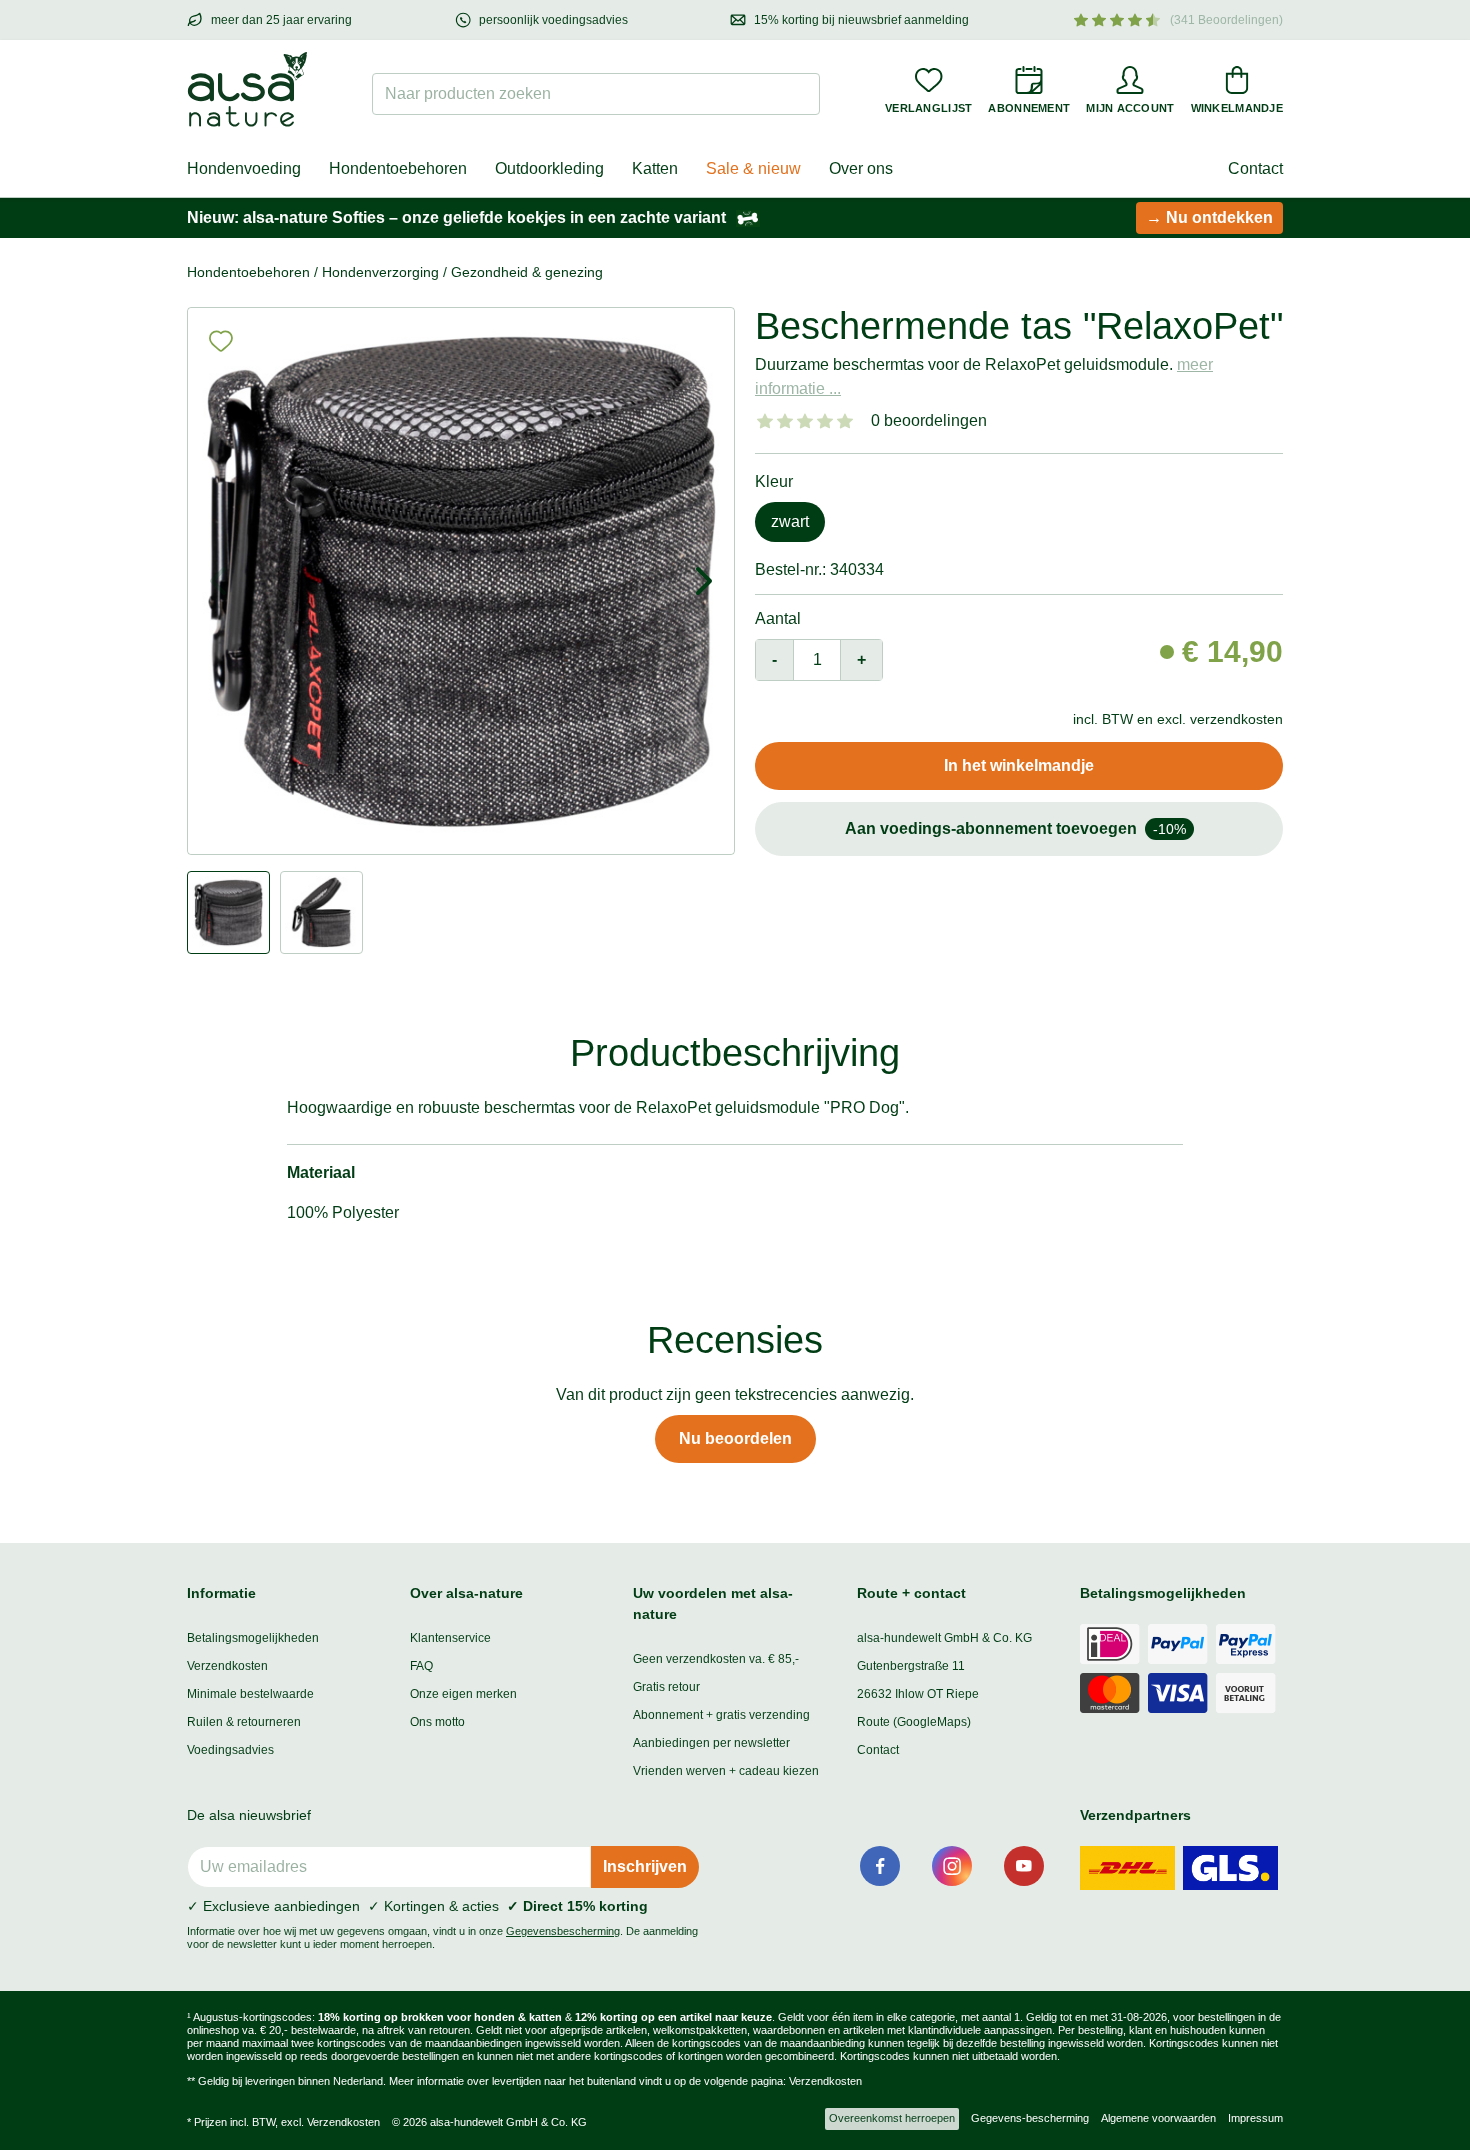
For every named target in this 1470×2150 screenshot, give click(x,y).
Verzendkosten (227, 1666)
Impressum (1255, 2118)
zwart (790, 521)
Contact (1255, 168)
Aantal (778, 618)
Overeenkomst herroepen (892, 2118)
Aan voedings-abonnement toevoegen (1015, 828)
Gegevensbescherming (563, 1931)
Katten (655, 168)
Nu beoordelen (735, 1438)
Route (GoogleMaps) (914, 1722)
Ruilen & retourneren (244, 1722)
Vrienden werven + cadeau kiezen (726, 1771)
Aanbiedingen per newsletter (711, 1743)
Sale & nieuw (753, 168)
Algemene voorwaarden (1158, 2118)
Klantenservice (450, 1638)
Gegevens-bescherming (1030, 2118)
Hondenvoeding (244, 168)
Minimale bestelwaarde (250, 1694)
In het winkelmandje (1019, 765)
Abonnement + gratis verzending (721, 1715)
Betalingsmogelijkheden (253, 1638)
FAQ (421, 1666)
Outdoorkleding (549, 168)
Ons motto (437, 1722)
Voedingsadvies (230, 1750)
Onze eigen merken (463, 1694)
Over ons (861, 168)
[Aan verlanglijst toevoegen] (221, 341)
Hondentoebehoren (398, 168)
